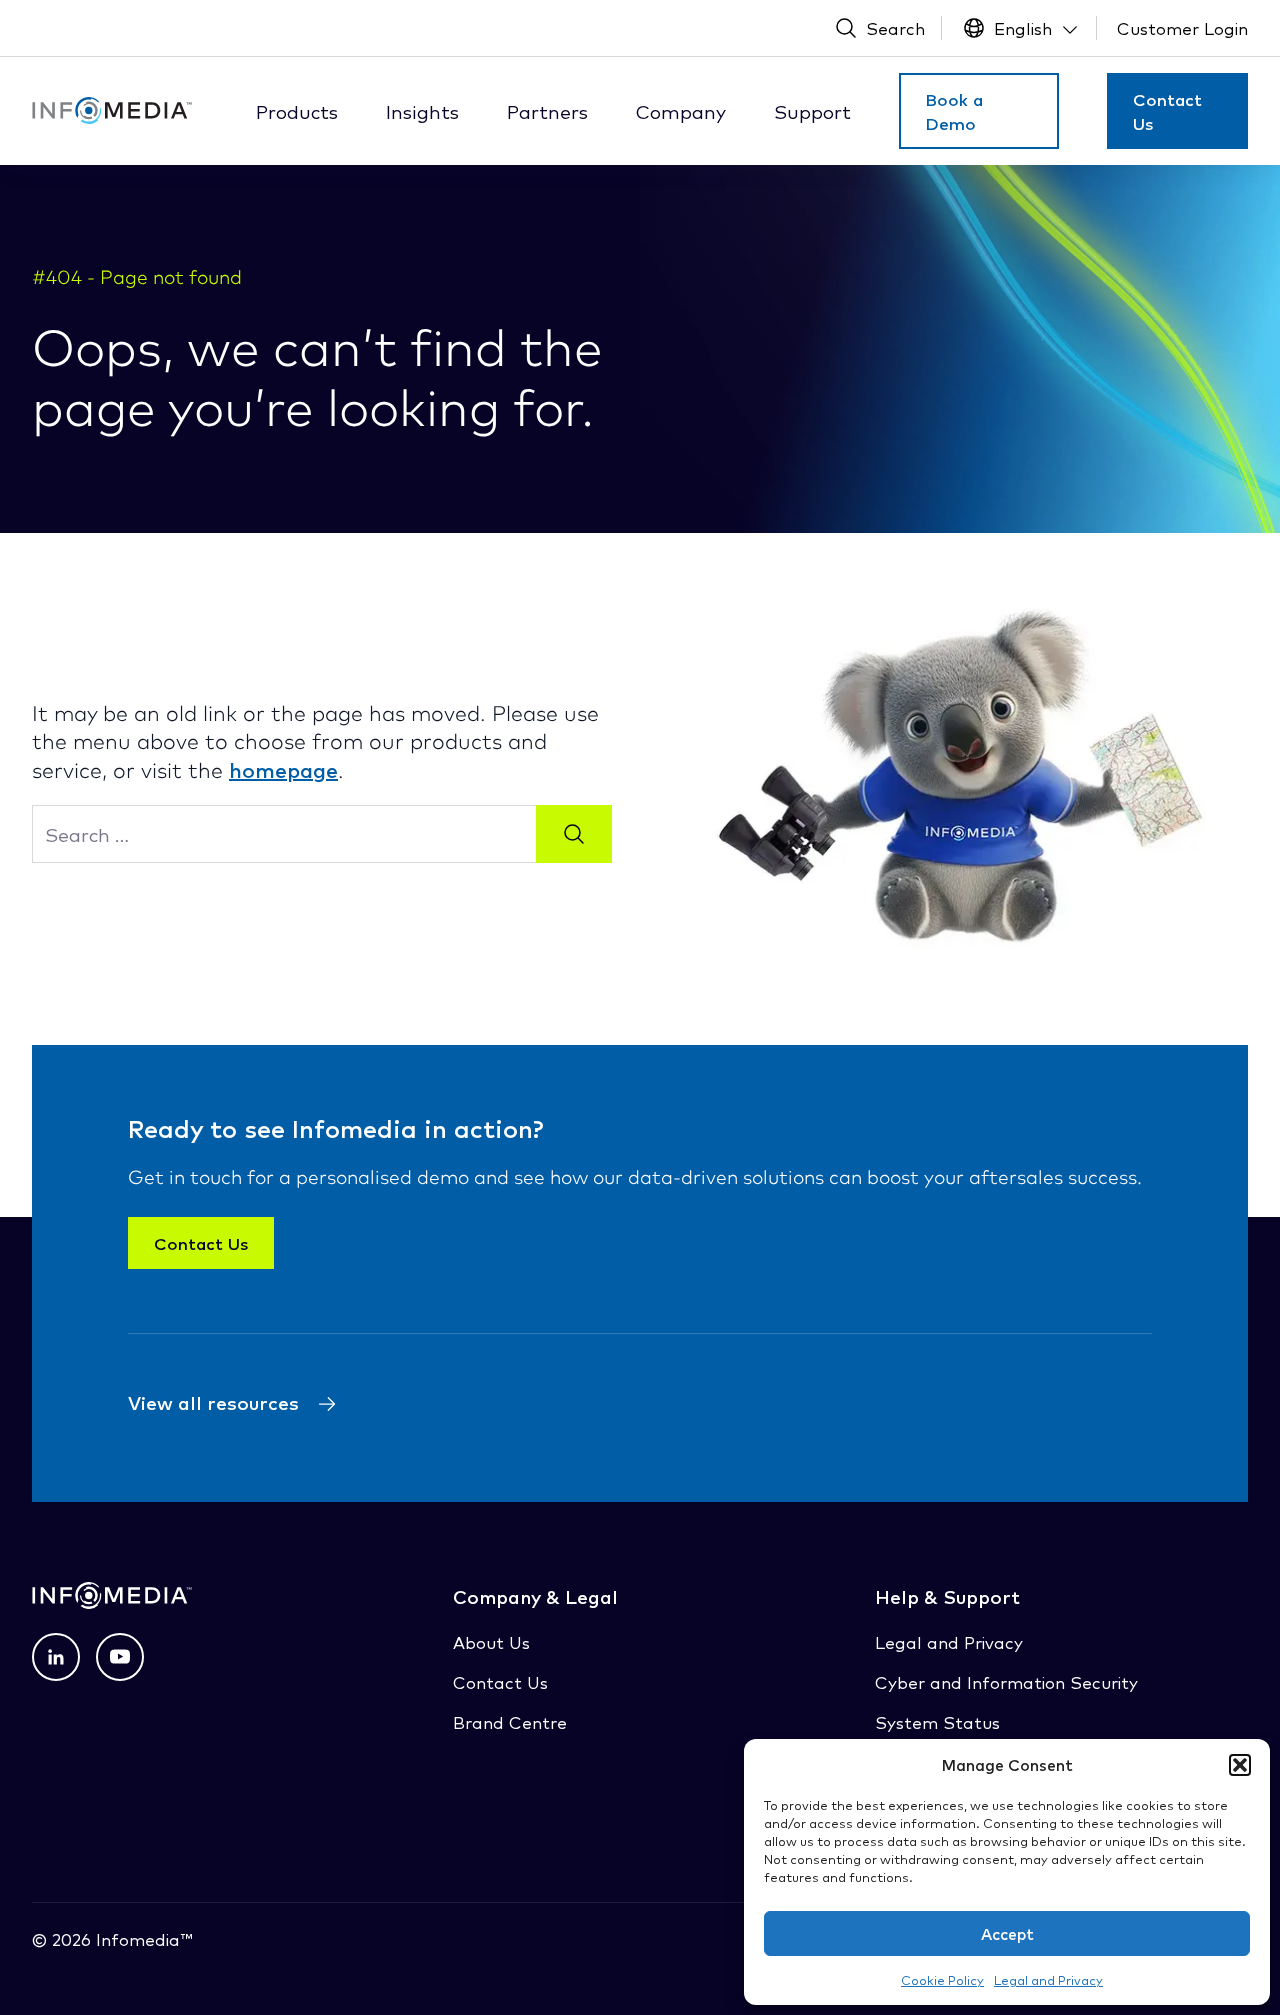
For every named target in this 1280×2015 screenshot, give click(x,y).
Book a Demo (954, 111)
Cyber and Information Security (1006, 1681)
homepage (283, 769)
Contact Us (1167, 111)
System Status (937, 1721)
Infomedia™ (141, 1938)
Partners (547, 111)
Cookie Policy (942, 1979)
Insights (422, 111)
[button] (1240, 1765)
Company (681, 111)
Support (812, 111)
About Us (491, 1641)
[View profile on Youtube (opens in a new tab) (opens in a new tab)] (120, 1657)
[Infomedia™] (112, 110)
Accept (1007, 1933)
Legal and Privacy (1048, 1979)
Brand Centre (510, 1721)
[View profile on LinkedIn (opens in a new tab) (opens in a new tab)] (56, 1657)
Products (297, 111)
